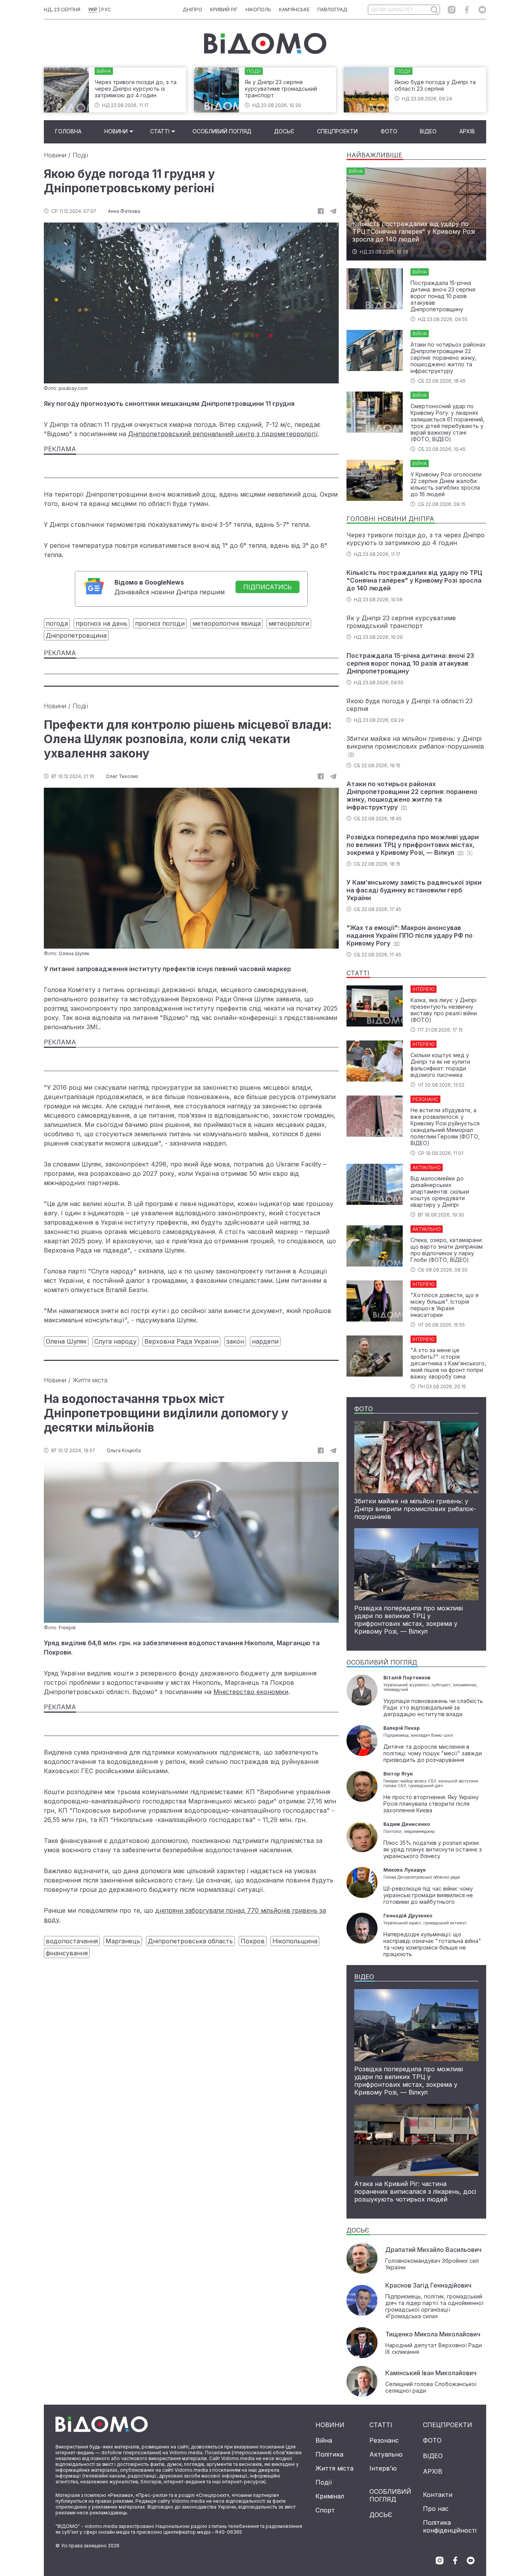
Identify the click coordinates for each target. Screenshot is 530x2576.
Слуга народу (115, 1341)
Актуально (386, 2454)
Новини (116, 131)
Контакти (438, 2495)
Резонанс (384, 2440)
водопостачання (72, 1941)
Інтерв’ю (383, 2468)
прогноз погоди (160, 623)
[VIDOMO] (265, 43)
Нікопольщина (295, 1941)
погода (57, 623)
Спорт (325, 2510)
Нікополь (258, 9)
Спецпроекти (337, 131)
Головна (68, 131)
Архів (467, 131)
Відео (428, 131)
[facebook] (467, 10)
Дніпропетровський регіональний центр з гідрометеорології (223, 434)
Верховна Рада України (181, 1341)
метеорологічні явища (227, 623)
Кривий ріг (224, 9)
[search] (434, 10)
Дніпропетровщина (76, 635)
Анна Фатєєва (124, 211)
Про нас (436, 2509)
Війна (324, 2440)
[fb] (321, 211)
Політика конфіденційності (450, 2526)
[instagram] (452, 10)
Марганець (123, 1941)
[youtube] (482, 10)
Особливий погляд (222, 131)
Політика (329, 2454)
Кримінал (330, 2496)
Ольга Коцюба (124, 1450)
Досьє (284, 131)
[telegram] (333, 211)
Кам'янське (294, 9)
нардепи (265, 1341)
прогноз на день (101, 623)
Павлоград (332, 9)
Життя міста (90, 1380)
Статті (160, 131)
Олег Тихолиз (122, 776)
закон (235, 1341)
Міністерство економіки (251, 1692)
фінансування (67, 1953)
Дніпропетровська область (190, 1941)
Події (80, 155)
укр (93, 9)
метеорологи (289, 623)
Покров (253, 1941)
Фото (389, 131)
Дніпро (192, 9)
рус (106, 9)
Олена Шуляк (66, 1341)
